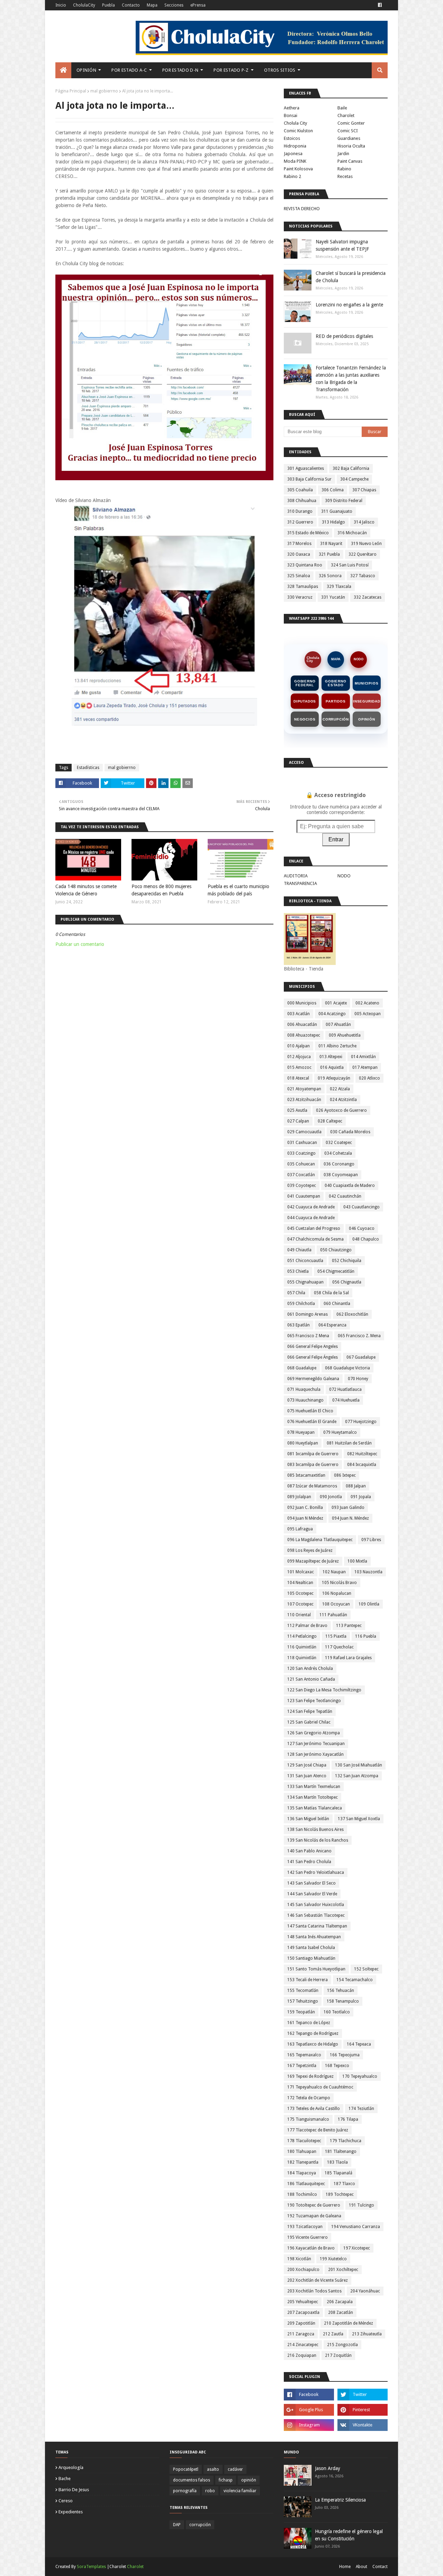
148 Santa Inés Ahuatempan (314, 1937)
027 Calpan (298, 1121)
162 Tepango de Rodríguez (313, 2033)
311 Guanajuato (337, 511)
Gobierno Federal (305, 683)
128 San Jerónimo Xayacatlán (315, 1754)
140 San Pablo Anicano (309, 1851)
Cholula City (295, 123)
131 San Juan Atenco (307, 1776)
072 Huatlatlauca (345, 1389)
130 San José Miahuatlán (359, 1765)
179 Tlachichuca (346, 2141)
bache (65, 2479)
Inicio (61, 5)
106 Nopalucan (337, 1593)
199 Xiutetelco (333, 2259)
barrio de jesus (74, 2490)
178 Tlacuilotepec (304, 2141)
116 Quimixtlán (302, 1647)
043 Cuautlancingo (361, 1207)
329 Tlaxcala (339, 587)
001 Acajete (336, 1003)
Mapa (152, 5)
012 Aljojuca (299, 1057)
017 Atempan (365, 1067)
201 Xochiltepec (343, 2270)
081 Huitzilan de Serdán (349, 1443)
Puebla (109, 5)
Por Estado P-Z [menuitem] (231, 70)
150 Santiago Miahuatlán (311, 1958)
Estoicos (292, 138)
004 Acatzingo (332, 1014)
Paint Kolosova (298, 169)
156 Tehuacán (341, 1991)
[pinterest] (363, 2410)
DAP (177, 2525)
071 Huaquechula (304, 1389)
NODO (359, 659)
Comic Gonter (351, 123)
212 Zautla (333, 2334)
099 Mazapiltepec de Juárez (313, 1561)
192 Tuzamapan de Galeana (314, 2216)
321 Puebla (329, 554)
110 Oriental (299, 1615)
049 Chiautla (299, 1250)
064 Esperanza (332, 1325)
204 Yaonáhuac (365, 2291)
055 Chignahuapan (305, 1282)
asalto (213, 2469)
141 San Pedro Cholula (309, 1862)
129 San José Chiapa (307, 1765)
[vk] (363, 2425)
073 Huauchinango (305, 1400)
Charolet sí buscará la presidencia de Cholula (351, 277)
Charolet (346, 115)
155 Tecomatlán (303, 1991)
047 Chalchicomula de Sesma (315, 1239)
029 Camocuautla (304, 1132)
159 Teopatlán (301, 2012)
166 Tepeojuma (345, 2055)
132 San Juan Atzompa (357, 1776)
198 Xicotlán (299, 2259)
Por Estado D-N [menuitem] (180, 70)
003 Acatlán (299, 1014)
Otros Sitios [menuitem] (280, 70)
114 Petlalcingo (302, 1636)
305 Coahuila (300, 490)
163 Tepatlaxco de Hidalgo (313, 2044)
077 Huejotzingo (361, 1422)
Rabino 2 (292, 176)
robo (210, 2491)
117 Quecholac (339, 1647)
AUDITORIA (296, 876)
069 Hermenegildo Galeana (313, 1379)
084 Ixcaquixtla (362, 1465)
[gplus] (309, 2410)
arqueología (71, 2467)
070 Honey (358, 1379)
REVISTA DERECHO (302, 209)
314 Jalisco (364, 522)
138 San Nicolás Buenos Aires (315, 1830)
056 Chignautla (347, 1282)
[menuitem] (63, 70)
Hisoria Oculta (351, 146)
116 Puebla (366, 1636)
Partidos (336, 701)
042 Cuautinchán (345, 1196)
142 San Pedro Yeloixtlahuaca (316, 1872)
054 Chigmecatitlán (336, 1271)
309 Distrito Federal (344, 501)
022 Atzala (340, 1089)
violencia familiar (240, 2491)
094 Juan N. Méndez (350, 1518)
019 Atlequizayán (334, 1078)
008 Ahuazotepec (304, 1035)
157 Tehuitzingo (303, 2001)
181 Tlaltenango (341, 2152)
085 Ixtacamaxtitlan (306, 1475)
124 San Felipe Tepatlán (310, 1711)
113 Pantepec (349, 1626)
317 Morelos (299, 544)
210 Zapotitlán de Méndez (349, 2323)
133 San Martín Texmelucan (314, 1787)
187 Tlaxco (344, 2184)
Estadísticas (88, 768)
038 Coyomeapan (341, 1175)
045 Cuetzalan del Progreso (314, 1228)
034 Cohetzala (338, 1153)
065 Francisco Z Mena (308, 1336)
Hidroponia (295, 146)
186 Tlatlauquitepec (306, 2184)
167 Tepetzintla (302, 2066)
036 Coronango (339, 1164)
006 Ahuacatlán (302, 1025)
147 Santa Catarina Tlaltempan (317, 1926)
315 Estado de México (308, 533)
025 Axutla (297, 1110)
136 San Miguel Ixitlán (308, 1819)
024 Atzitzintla (343, 1100)
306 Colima (333, 490)
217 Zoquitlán (338, 2355)
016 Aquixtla (332, 1067)
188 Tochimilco (302, 2194)
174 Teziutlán (361, 2109)
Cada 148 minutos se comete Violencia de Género (86, 890)
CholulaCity (84, 5)
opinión (249, 2480)
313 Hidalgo (333, 522)
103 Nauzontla (368, 1572)
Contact (380, 2567)
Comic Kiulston (298, 131)
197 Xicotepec (357, 2248)
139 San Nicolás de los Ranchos (318, 1840)
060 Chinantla (337, 1304)
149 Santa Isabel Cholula (311, 1948)
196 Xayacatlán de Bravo (311, 2248)
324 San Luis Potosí (350, 565)
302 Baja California (351, 468)
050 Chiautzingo (336, 1250)
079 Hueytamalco (340, 1432)
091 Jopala (361, 1497)
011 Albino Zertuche (337, 1046)
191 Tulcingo (361, 2205)
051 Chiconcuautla (305, 1261)
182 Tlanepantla (303, 2162)
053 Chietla (298, 1271)
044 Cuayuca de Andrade (311, 1218)
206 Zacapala (340, 2302)
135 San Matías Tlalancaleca (315, 1808)
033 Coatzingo (301, 1153)
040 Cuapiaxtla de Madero (350, 1186)
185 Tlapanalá (338, 2173)
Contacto (131, 5)
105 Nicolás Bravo (339, 1583)
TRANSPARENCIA (300, 883)
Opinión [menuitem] (86, 70)
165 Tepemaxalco (304, 2055)
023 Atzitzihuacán (304, 1100)
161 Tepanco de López (309, 2023)
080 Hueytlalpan (303, 1443)
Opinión (367, 719)
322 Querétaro (363, 554)
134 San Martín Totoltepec (313, 1797)
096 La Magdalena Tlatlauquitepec (320, 1540)
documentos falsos (192, 2480)
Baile (342, 108)
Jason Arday (328, 2468)
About (361, 2567)
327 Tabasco (363, 576)
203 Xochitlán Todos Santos (314, 2291)
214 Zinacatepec (303, 2345)
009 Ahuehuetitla (345, 1035)
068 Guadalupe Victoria (347, 1368)
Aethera (292, 108)
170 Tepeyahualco (360, 2076)
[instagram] (309, 2425)
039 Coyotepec (302, 1186)
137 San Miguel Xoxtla (359, 1819)
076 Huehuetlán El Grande (312, 1422)
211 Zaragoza (301, 2334)
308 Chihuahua (302, 501)
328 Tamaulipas (303, 587)
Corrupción (336, 719)
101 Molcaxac (301, 1572)
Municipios (367, 683)
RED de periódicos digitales (344, 336)
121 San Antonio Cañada (311, 1679)
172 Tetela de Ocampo (309, 2098)
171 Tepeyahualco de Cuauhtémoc (320, 2087)
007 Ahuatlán (338, 1025)
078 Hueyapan (301, 1432)
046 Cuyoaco (362, 1228)
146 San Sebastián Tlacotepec (316, 1915)
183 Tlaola (337, 2162)
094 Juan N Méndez (305, 1518)
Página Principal (71, 91)
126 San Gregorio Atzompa (314, 1733)
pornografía (185, 2491)
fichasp (226, 2480)
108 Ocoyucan (336, 1604)
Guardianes (349, 138)
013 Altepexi (331, 1057)
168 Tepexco (337, 2066)
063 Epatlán (299, 1325)
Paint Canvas (350, 161)
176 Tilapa (348, 2119)
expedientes (71, 2512)
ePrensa (198, 5)
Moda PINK (295, 161)
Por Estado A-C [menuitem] (129, 70)
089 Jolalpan (299, 1497)
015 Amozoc (299, 1067)
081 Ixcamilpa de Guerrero (313, 1454)
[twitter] (363, 2395)
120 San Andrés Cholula (310, 1669)
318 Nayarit (331, 544)
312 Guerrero (300, 522)
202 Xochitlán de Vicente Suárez (318, 2280)
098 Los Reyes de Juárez (310, 1550)
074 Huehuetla (346, 1400)
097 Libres (371, 1540)
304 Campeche (354, 479)
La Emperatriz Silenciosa (340, 2500)
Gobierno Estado (336, 683)
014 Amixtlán (363, 1057)
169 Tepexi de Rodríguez (310, 2076)
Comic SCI (348, 131)
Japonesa (293, 154)
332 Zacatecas (368, 597)
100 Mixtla (357, 1561)
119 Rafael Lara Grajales (348, 1658)
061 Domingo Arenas (308, 1314)
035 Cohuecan (301, 1164)
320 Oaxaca (299, 554)
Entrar (336, 839)
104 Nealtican (300, 1583)
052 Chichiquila (347, 1261)
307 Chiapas (364, 490)
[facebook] (380, 5)
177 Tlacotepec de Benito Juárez (318, 2130)
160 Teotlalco (337, 2012)
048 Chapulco (366, 1239)
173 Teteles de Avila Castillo (314, 2109)
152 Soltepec (366, 1969)
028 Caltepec (330, 1121)
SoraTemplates (91, 2567)
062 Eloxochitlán (352, 1314)
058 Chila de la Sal (331, 1293)
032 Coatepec (339, 1143)
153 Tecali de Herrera (308, 1980)
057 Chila (296, 1293)
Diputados (305, 701)
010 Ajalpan (299, 1046)
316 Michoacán (352, 533)
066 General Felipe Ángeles (313, 1357)
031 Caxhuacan (302, 1143)
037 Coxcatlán (301, 1175)
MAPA (336, 659)
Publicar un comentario (80, 944)
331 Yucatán (333, 597)
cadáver (235, 2469)
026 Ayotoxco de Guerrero (341, 1110)
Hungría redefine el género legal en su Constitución (349, 2535)
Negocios (305, 719)
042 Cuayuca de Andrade (311, 1207)
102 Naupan (334, 1572)
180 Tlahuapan (302, 2152)
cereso (66, 2501)
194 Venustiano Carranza (356, 2227)
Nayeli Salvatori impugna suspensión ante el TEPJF (342, 245)
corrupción (200, 2525)
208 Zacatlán (341, 2313)
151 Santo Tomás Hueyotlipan (316, 1969)
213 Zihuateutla (367, 2334)
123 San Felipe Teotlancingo (314, 1701)
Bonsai (291, 115)
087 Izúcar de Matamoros (312, 1486)
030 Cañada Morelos (350, 1132)
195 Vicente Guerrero (308, 2237)
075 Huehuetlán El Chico (310, 1411)
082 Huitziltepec (362, 1454)
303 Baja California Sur (309, 479)
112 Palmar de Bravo (307, 1626)
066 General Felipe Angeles (313, 1347)
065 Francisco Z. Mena (359, 1336)
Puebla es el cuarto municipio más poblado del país (238, 890)
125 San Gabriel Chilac (309, 1722)
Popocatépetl (186, 2469)
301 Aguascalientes (306, 468)
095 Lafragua (300, 1529)
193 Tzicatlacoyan (305, 2227)
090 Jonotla (331, 1497)
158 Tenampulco (343, 2001)
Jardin (343, 154)
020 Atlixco (369, 1078)
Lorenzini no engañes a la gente (349, 305)
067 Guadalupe (361, 1357)
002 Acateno (367, 1003)
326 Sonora (330, 576)
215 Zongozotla (342, 2345)
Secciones (174, 5)
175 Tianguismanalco (308, 2119)
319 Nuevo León (366, 544)
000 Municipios (302, 1003)
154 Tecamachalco (355, 1980)
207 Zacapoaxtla (303, 2313)
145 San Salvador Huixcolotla (316, 1905)
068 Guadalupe (302, 1368)
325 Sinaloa (299, 576)
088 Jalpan (356, 1486)
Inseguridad (367, 701)
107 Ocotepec (300, 1604)
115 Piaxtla (336, 1636)
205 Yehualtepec (303, 2302)
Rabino (344, 169)
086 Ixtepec (345, 1475)
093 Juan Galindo (348, 1508)
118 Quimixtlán (302, 1658)
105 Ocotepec (300, 1593)
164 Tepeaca (359, 2044)
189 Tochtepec (340, 2194)
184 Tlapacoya (302, 2173)
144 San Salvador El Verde (312, 1894)
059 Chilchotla (301, 1304)
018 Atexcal (298, 1078)
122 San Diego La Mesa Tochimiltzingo (324, 1690)
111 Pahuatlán (333, 1615)
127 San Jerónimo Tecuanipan (316, 1744)
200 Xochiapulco (303, 2270)
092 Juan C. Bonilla (305, 1508)
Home (345, 2567)
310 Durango (300, 511)
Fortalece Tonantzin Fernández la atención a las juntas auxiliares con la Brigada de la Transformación (351, 379)
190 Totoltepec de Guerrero (314, 2205)
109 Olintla (369, 1604)
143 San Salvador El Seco (311, 1883)
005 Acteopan (368, 1014)
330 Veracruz (300, 597)
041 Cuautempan (304, 1196)
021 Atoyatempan (304, 1089)
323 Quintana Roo (305, 565)
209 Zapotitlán (301, 2323)
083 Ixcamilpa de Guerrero (313, 1465)
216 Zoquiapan (302, 2355)
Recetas (345, 176)
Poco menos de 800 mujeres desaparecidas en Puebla (161, 890)
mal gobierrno (104, 91)
